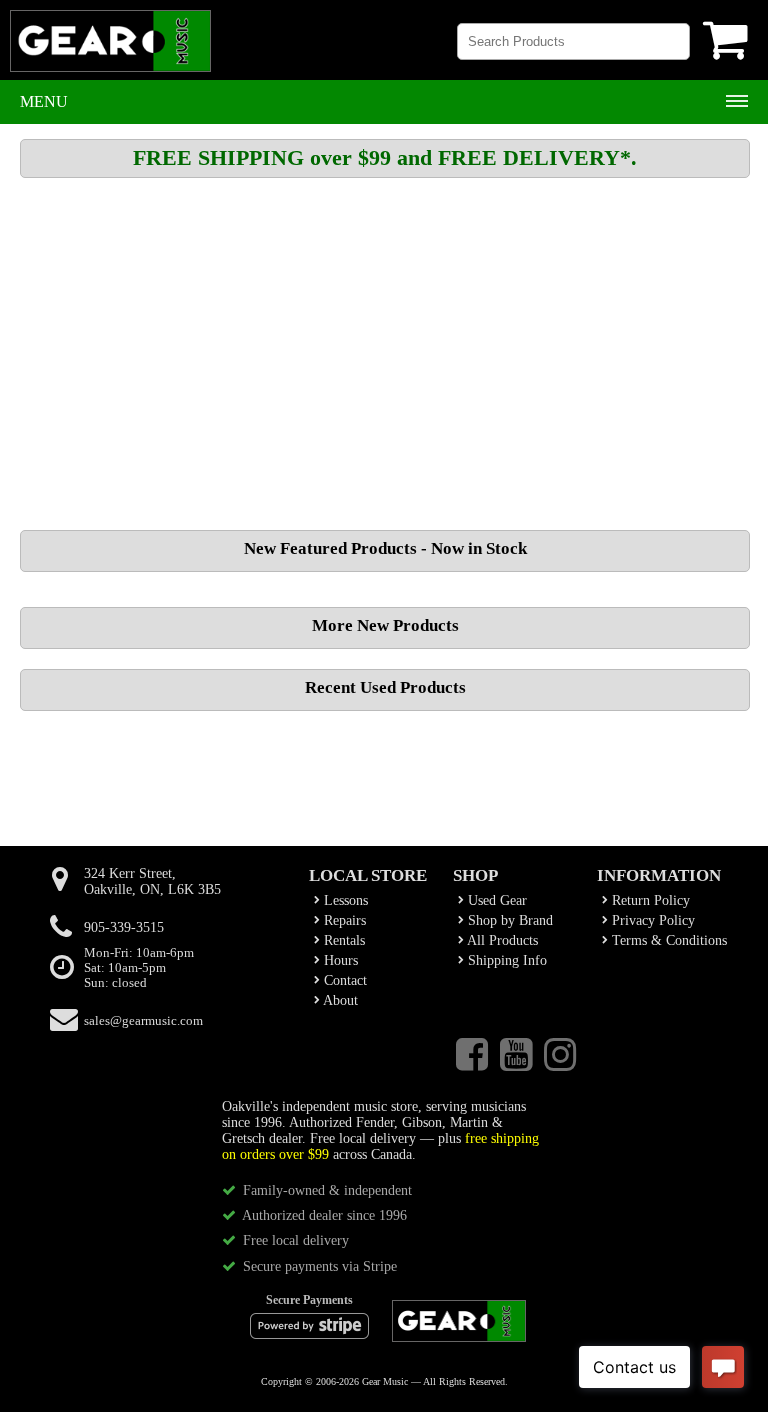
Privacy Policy (651, 920)
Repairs (343, 920)
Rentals (342, 940)
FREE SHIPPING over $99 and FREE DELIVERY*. (385, 158)
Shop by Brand (508, 920)
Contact (343, 980)
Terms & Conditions (667, 940)
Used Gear (495, 900)
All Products (501, 940)
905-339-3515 (124, 927)
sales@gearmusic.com (143, 1021)
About (339, 1000)
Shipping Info (505, 960)
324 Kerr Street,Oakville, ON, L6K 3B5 (152, 881)
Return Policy (649, 900)
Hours (339, 960)
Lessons (344, 900)
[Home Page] (110, 50)
